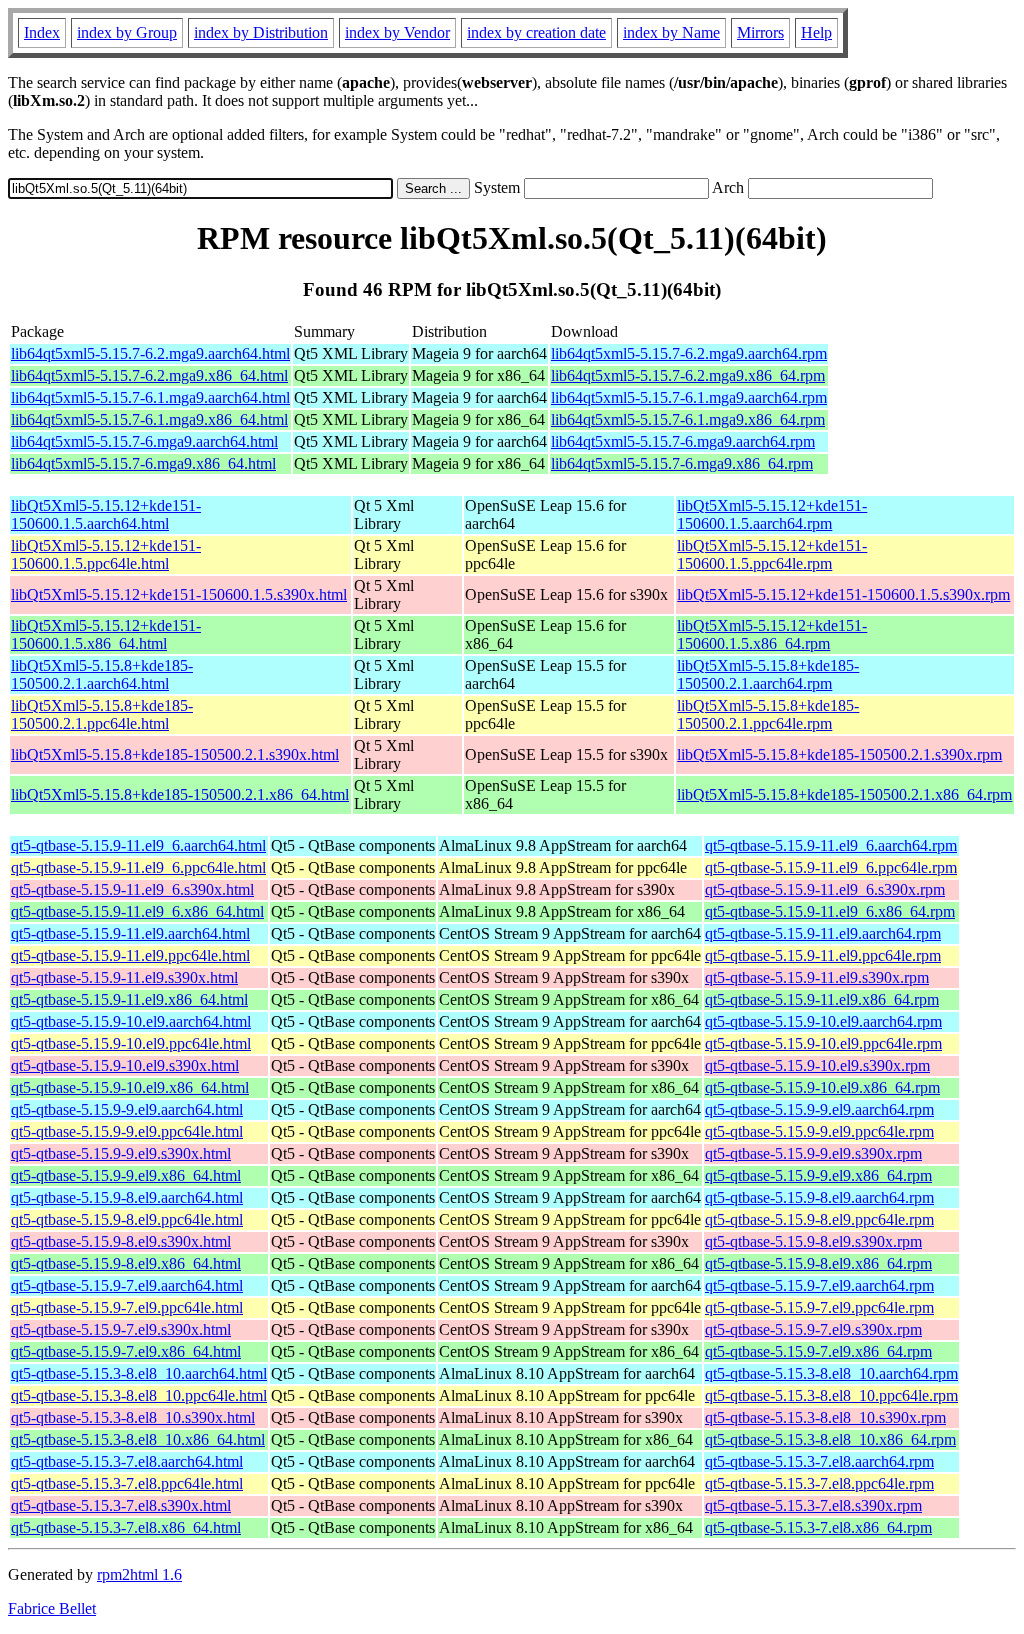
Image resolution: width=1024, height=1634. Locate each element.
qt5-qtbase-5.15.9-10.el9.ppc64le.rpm (823, 1043)
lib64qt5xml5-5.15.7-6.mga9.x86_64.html (143, 463)
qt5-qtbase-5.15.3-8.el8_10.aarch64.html (139, 1373)
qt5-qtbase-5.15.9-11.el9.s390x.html (124, 977)
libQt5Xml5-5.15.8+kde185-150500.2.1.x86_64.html (180, 794)
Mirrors (760, 32)
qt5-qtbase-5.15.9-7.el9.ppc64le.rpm (819, 1307)
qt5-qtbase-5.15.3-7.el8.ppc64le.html (127, 1483)
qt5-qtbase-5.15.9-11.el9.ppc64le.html (130, 955)
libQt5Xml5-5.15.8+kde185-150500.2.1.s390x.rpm (839, 754)
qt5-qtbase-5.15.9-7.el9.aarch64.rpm (819, 1285)
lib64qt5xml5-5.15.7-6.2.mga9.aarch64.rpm (689, 353)
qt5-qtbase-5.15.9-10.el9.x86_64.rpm (822, 1087)
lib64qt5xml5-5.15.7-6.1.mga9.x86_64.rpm (688, 419)
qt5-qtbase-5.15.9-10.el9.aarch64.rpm (823, 1021)
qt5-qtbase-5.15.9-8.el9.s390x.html (121, 1241)
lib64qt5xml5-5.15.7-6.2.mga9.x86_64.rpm (688, 375)
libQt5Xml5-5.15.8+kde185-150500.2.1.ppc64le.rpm (768, 714)
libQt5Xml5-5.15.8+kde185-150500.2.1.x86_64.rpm (844, 794)
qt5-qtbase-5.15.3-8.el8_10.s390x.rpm (825, 1417)
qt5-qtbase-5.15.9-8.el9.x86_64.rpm (818, 1263)
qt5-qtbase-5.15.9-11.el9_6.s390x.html (132, 889)
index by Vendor (397, 32)
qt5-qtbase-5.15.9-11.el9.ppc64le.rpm (823, 955)
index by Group (127, 32)
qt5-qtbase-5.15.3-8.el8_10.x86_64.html (138, 1439)
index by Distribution (261, 32)
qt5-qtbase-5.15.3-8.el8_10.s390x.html (133, 1417)
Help (816, 32)
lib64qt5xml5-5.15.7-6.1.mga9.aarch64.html (150, 397)
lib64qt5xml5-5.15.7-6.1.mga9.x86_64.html (149, 419)
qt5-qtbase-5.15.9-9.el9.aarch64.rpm (819, 1109)
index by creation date (536, 32)
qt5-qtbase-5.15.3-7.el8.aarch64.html (127, 1461)
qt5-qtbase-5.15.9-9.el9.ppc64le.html (127, 1131)
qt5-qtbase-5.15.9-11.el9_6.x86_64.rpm (830, 911)
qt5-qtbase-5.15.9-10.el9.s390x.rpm (817, 1065)
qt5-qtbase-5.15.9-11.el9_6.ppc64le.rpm (831, 867)
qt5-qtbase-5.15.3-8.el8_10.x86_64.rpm (830, 1439)
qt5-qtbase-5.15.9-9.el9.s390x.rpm (813, 1153)
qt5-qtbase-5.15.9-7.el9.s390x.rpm (813, 1329)
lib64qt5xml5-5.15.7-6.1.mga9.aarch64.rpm (689, 397)
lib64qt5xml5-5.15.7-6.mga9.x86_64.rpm (682, 463)
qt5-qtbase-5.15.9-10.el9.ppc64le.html (131, 1043)
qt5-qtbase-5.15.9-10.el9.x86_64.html (130, 1087)
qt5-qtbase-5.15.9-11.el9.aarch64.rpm (823, 933)
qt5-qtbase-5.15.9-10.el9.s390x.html (125, 1065)
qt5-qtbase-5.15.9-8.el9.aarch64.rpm (819, 1197)
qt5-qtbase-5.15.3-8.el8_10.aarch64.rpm (831, 1373)
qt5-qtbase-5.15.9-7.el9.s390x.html (121, 1329)
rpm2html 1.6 (139, 1574)
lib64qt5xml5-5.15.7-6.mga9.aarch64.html (144, 441)
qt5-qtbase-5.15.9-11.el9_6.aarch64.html (138, 845)
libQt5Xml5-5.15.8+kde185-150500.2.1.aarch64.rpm (768, 674)
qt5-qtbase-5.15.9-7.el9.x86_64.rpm (818, 1351)
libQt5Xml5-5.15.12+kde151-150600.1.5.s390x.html (179, 594)
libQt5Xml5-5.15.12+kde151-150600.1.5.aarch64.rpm (772, 514)
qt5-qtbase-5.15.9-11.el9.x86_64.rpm (822, 999)
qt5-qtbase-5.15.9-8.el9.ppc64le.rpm (819, 1219)
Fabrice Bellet (52, 1608)
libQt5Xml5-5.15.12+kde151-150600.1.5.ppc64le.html (106, 554)
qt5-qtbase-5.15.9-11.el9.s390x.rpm (817, 977)
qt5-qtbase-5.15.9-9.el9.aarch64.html (127, 1109)
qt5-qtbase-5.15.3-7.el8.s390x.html (121, 1505)
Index (42, 32)
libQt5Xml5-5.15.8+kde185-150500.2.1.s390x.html (175, 754)
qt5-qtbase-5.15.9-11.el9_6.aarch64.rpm (831, 845)
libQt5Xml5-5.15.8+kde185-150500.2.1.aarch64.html (102, 674)
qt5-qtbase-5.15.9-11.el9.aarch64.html (130, 933)
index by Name (671, 32)
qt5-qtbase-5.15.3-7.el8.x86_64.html (126, 1527)
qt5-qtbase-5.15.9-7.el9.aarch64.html (127, 1285)
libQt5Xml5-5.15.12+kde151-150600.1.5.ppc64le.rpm (772, 554)
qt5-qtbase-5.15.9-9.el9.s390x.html (121, 1153)
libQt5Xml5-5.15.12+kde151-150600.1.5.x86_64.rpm (772, 634)
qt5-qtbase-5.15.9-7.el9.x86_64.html (126, 1351)
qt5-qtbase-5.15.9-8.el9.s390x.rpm (813, 1241)
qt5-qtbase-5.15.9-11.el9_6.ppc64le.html (138, 867)
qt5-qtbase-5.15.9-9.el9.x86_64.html (126, 1175)
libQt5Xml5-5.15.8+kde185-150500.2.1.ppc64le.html (102, 714)
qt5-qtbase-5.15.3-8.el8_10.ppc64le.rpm (831, 1395)
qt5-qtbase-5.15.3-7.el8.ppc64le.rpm (819, 1483)
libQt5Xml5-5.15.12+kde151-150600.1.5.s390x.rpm (843, 594)
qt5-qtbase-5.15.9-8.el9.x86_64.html (126, 1263)
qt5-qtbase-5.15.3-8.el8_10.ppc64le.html (139, 1395)
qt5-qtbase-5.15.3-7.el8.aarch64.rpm (819, 1461)
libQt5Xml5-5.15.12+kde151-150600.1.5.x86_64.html (106, 634)
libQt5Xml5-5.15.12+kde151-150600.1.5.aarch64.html (106, 514)
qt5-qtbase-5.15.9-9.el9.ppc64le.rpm (819, 1131)
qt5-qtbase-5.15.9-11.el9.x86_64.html (129, 999)
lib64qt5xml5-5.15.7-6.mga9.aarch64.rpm (683, 441)
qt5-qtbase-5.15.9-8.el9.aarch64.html (127, 1197)
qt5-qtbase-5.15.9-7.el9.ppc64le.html (127, 1307)
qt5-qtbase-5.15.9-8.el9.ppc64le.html (127, 1219)
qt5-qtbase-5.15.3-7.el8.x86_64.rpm (818, 1527)
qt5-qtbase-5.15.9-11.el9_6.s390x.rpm (825, 889)
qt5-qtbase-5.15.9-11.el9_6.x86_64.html (137, 911)
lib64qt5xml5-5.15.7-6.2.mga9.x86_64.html (149, 375)
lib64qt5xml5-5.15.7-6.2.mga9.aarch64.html (150, 353)
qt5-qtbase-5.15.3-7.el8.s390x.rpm (813, 1505)
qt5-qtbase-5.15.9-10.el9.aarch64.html (131, 1021)
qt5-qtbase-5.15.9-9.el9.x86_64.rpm (818, 1175)
